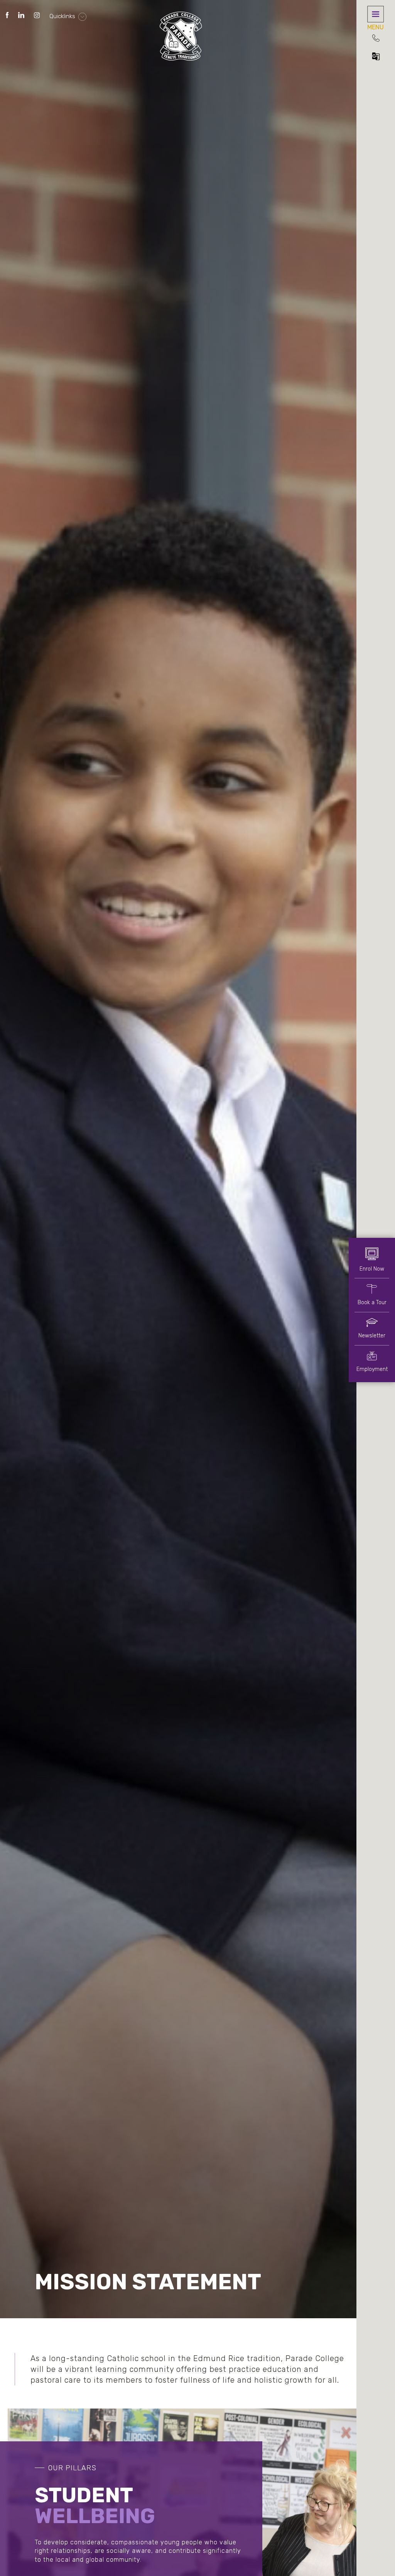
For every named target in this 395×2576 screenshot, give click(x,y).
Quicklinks (63, 16)
